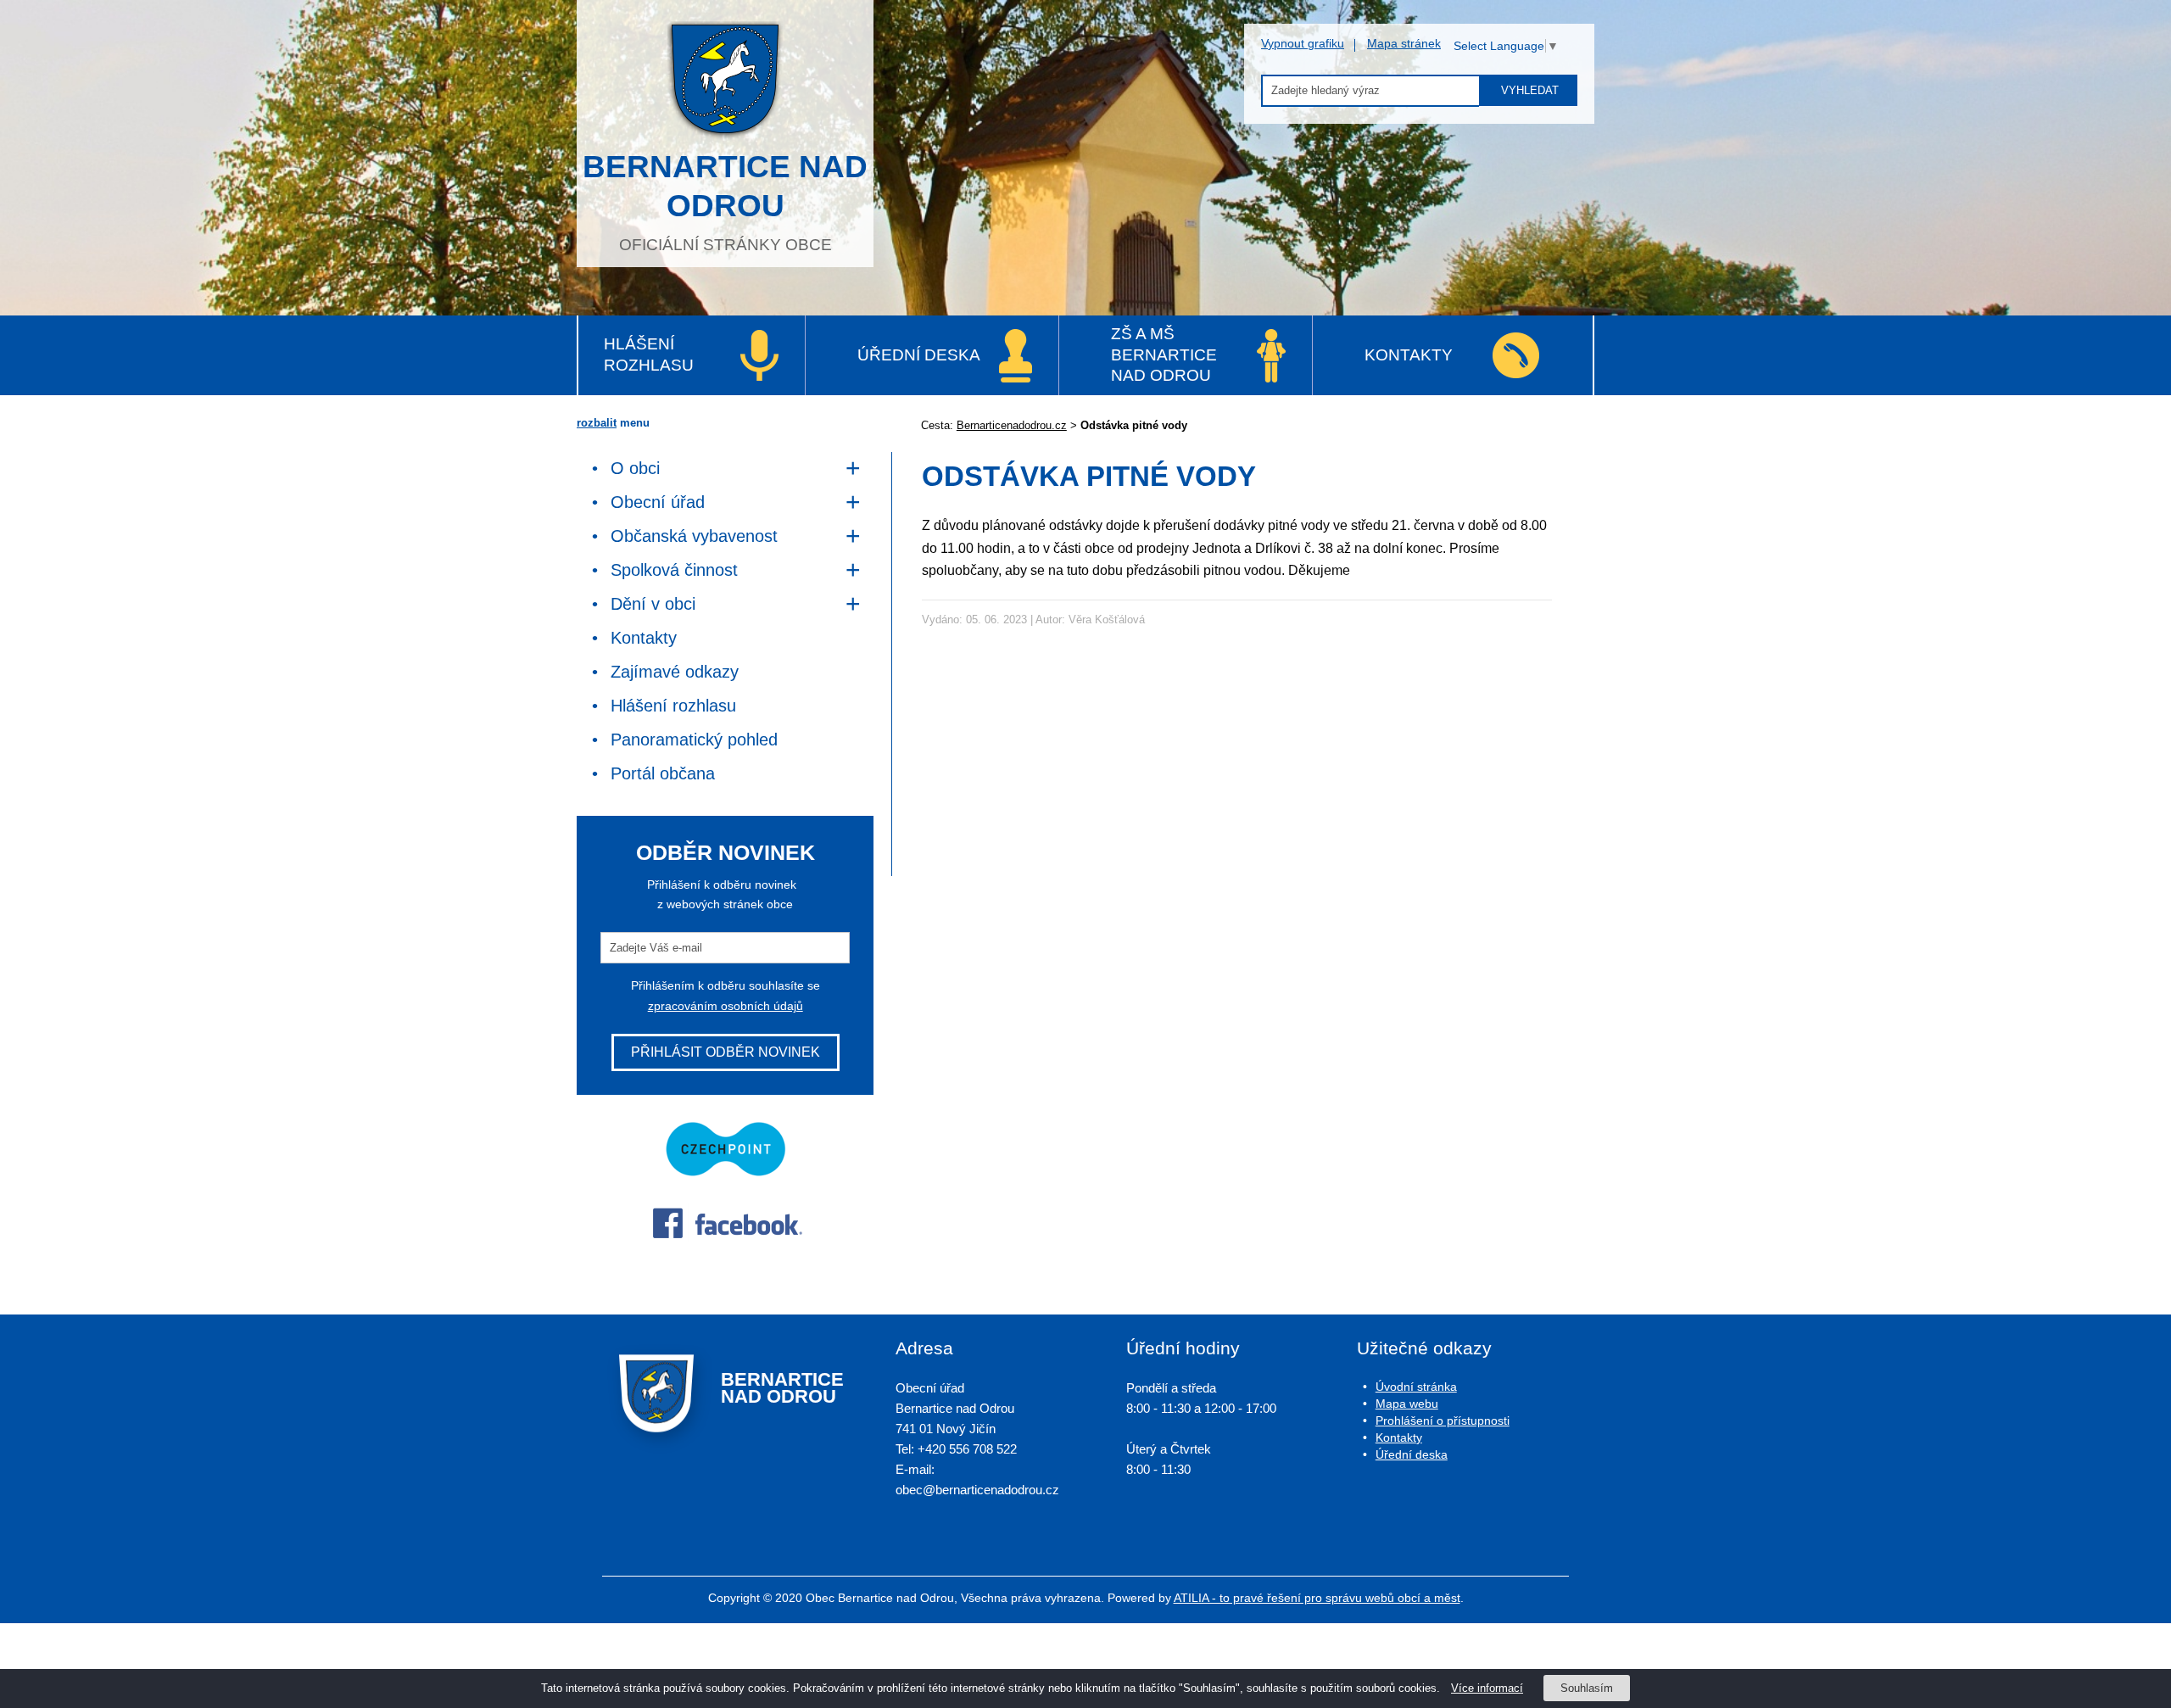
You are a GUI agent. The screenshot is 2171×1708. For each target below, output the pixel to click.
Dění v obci (653, 604)
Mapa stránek (1404, 43)
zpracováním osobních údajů (726, 1006)
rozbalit (597, 423)
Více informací (1487, 1688)
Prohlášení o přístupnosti (1443, 1421)
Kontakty (1409, 355)
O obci (635, 468)
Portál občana (663, 773)
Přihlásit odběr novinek (726, 1052)
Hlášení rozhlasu (649, 354)
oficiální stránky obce (725, 201)
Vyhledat (1530, 90)
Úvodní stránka (1416, 1387)
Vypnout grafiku (1303, 43)
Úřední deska (919, 355)
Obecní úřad (658, 502)
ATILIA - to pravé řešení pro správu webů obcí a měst (1317, 1598)
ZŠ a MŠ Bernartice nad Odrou (1164, 354)
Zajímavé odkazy (675, 672)
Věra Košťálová (1107, 620)
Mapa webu (1407, 1404)
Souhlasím (1587, 1688)
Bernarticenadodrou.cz (1012, 425)
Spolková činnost (674, 570)
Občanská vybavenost (694, 536)
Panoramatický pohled (694, 740)
